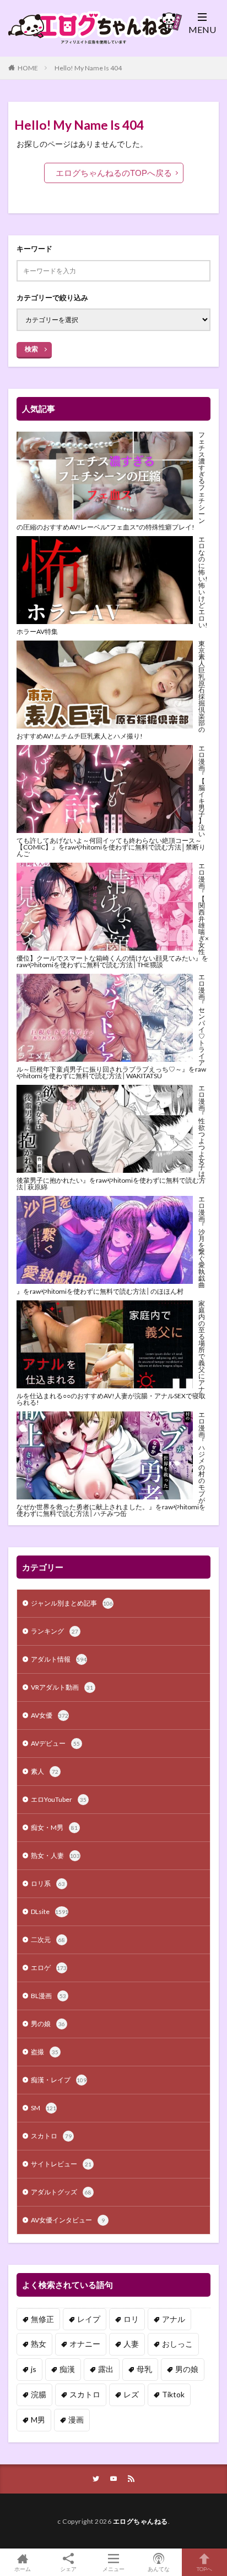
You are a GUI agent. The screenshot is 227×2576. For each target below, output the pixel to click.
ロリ (131, 2319)
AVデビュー (55, 1743)
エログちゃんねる (140, 2521)
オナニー (85, 2344)
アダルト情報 (59, 1659)
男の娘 (48, 2024)
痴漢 (67, 2369)
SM (44, 2108)
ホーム (23, 2569)
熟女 (39, 2344)
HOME (28, 68)
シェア (68, 2569)
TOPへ (204, 2569)
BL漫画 (48, 1996)
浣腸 (39, 2394)
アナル (174, 2319)
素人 (45, 1771)
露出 (106, 2369)
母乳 (144, 2369)
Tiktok (173, 2394)
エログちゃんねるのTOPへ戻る (114, 173)
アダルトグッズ (61, 2192)
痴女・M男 (54, 1827)
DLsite (50, 1912)
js (34, 2369)
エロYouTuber (59, 1799)
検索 (31, 349)
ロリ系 (48, 1883)
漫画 (76, 2420)
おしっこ (177, 2344)
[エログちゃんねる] (91, 40)
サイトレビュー (61, 2164)
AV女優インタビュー (68, 2220)
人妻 (131, 2344)
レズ (131, 2394)
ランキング (55, 1631)
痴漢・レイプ (59, 2080)
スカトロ (51, 2136)
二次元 (48, 1940)
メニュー (113, 2569)
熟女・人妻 (55, 1855)
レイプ (89, 2319)
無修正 (42, 2319)
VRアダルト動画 (62, 1687)
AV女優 (50, 1715)
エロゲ (49, 1968)
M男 (38, 2420)
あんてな (159, 2569)
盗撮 (45, 2052)
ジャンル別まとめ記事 (72, 1603)
